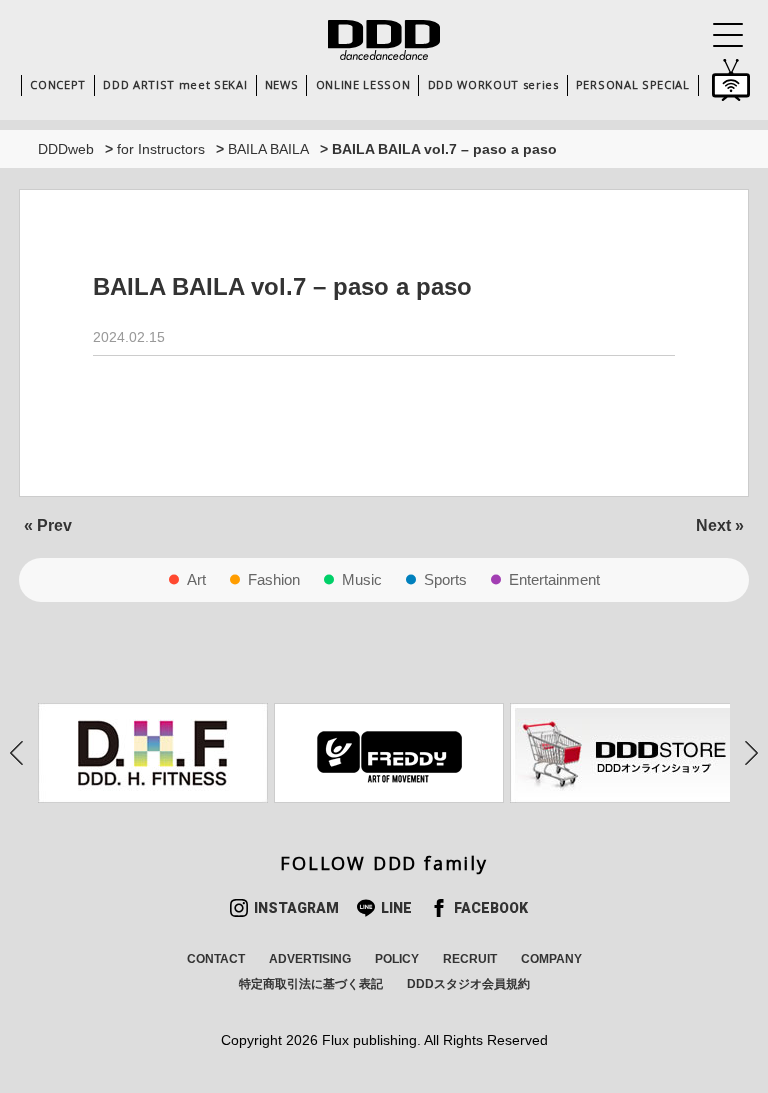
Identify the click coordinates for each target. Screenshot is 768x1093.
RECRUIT (470, 959)
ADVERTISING (310, 959)
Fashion (274, 579)
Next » (720, 525)
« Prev (48, 525)
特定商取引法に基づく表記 (311, 984)
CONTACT (216, 959)
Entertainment (554, 579)
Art (196, 579)
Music (362, 579)
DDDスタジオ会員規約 (468, 984)
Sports (445, 579)
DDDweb (66, 149)
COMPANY (551, 959)
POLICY (397, 959)
